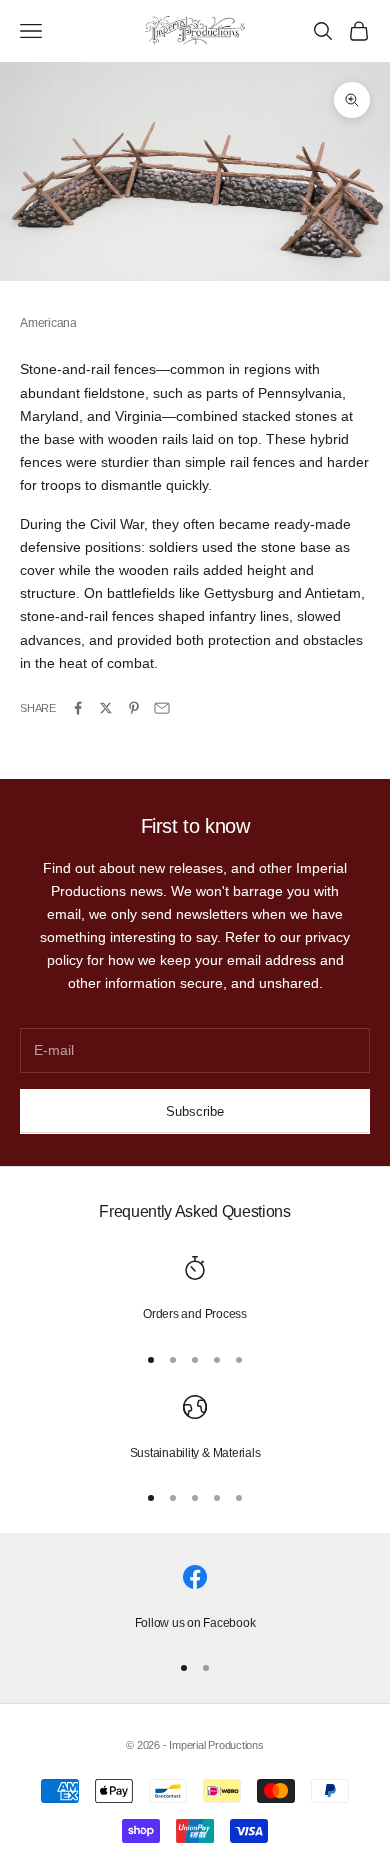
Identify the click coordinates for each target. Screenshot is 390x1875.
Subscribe (195, 1111)
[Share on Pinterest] (134, 708)
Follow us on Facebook (195, 1623)
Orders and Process (195, 1314)
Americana (48, 323)
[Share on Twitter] (106, 708)
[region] (195, 1290)
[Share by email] (162, 708)
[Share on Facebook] (78, 708)
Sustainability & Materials (195, 1453)
